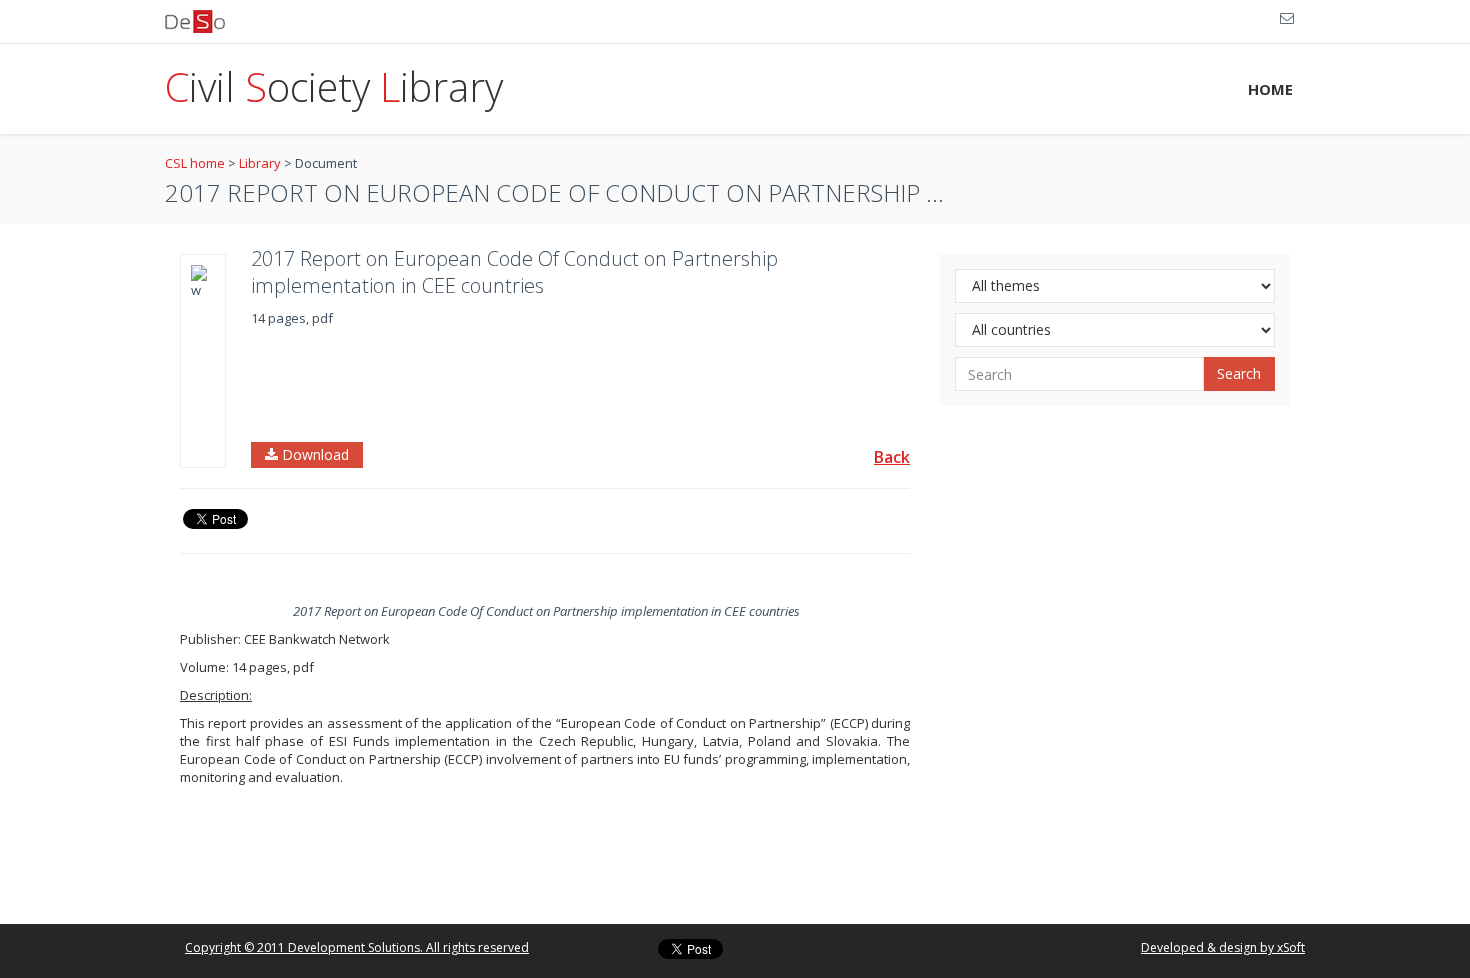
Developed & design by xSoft (1223, 947)
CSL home (195, 163)
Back (892, 457)
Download (313, 454)
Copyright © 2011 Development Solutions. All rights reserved (357, 947)
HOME (1270, 89)
